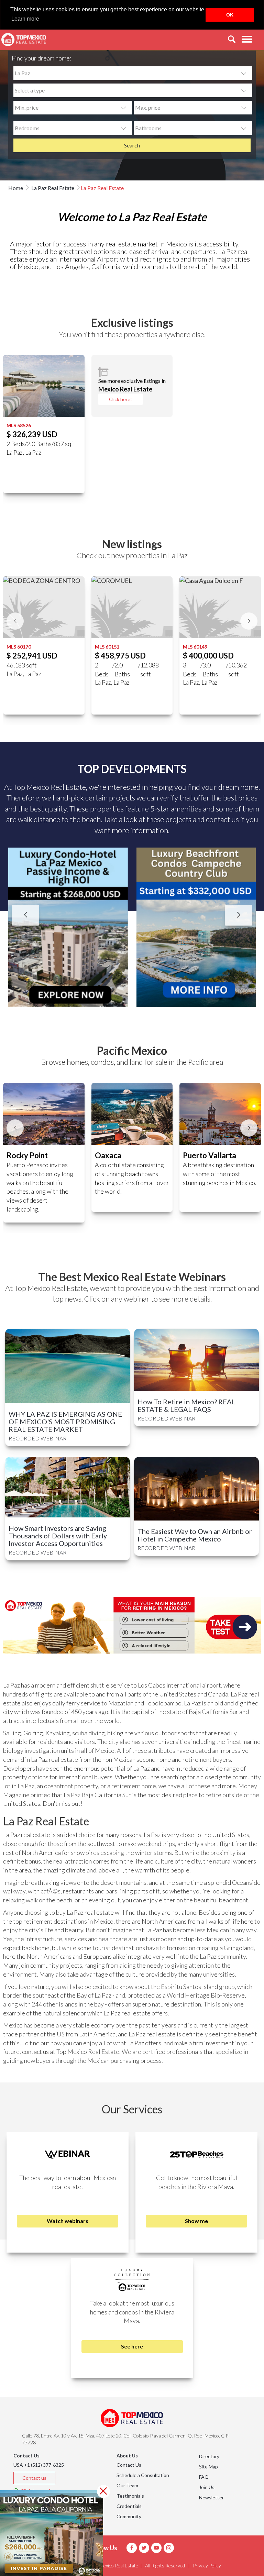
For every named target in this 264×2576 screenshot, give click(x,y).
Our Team (127, 2485)
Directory (209, 2456)
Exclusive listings (132, 323)
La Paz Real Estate (52, 188)
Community (129, 2516)
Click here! (120, 399)
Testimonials (130, 2496)
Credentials (129, 2506)
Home (16, 188)
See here (132, 2346)
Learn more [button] (25, 19)
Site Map (208, 2467)
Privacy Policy (207, 2566)
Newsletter (211, 2497)
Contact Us (129, 2465)
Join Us (207, 2487)
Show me (196, 2221)
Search (132, 145)
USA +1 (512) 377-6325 (39, 2465)
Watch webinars (68, 2221)
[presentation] (15, 621)
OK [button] (230, 15)
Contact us (34, 2478)
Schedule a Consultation (143, 2475)
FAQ (204, 2477)
